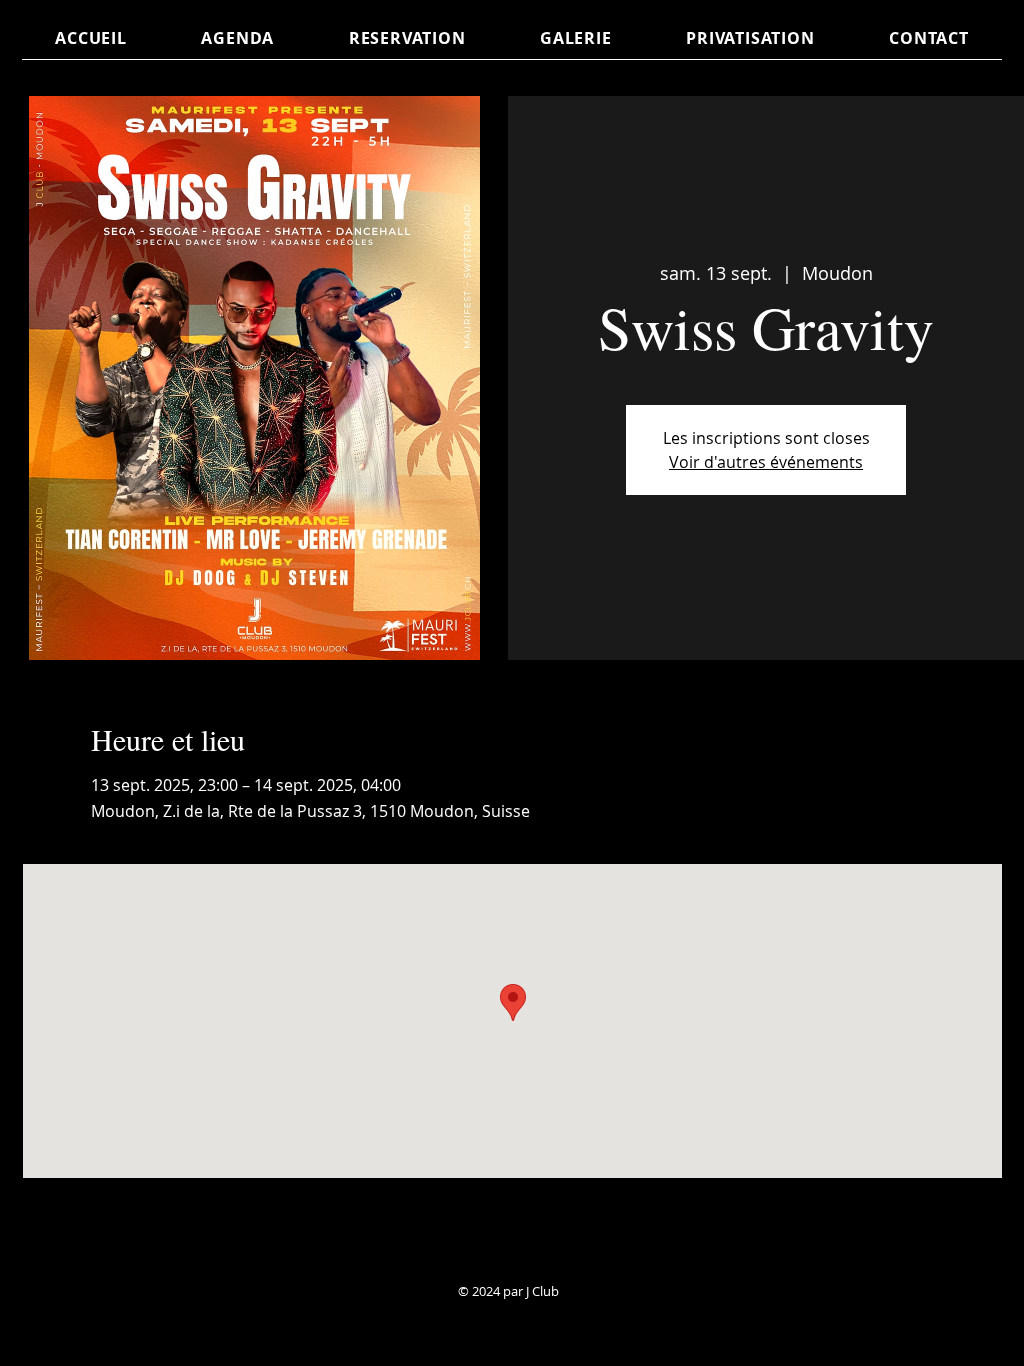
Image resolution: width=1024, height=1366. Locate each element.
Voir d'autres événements (766, 462)
